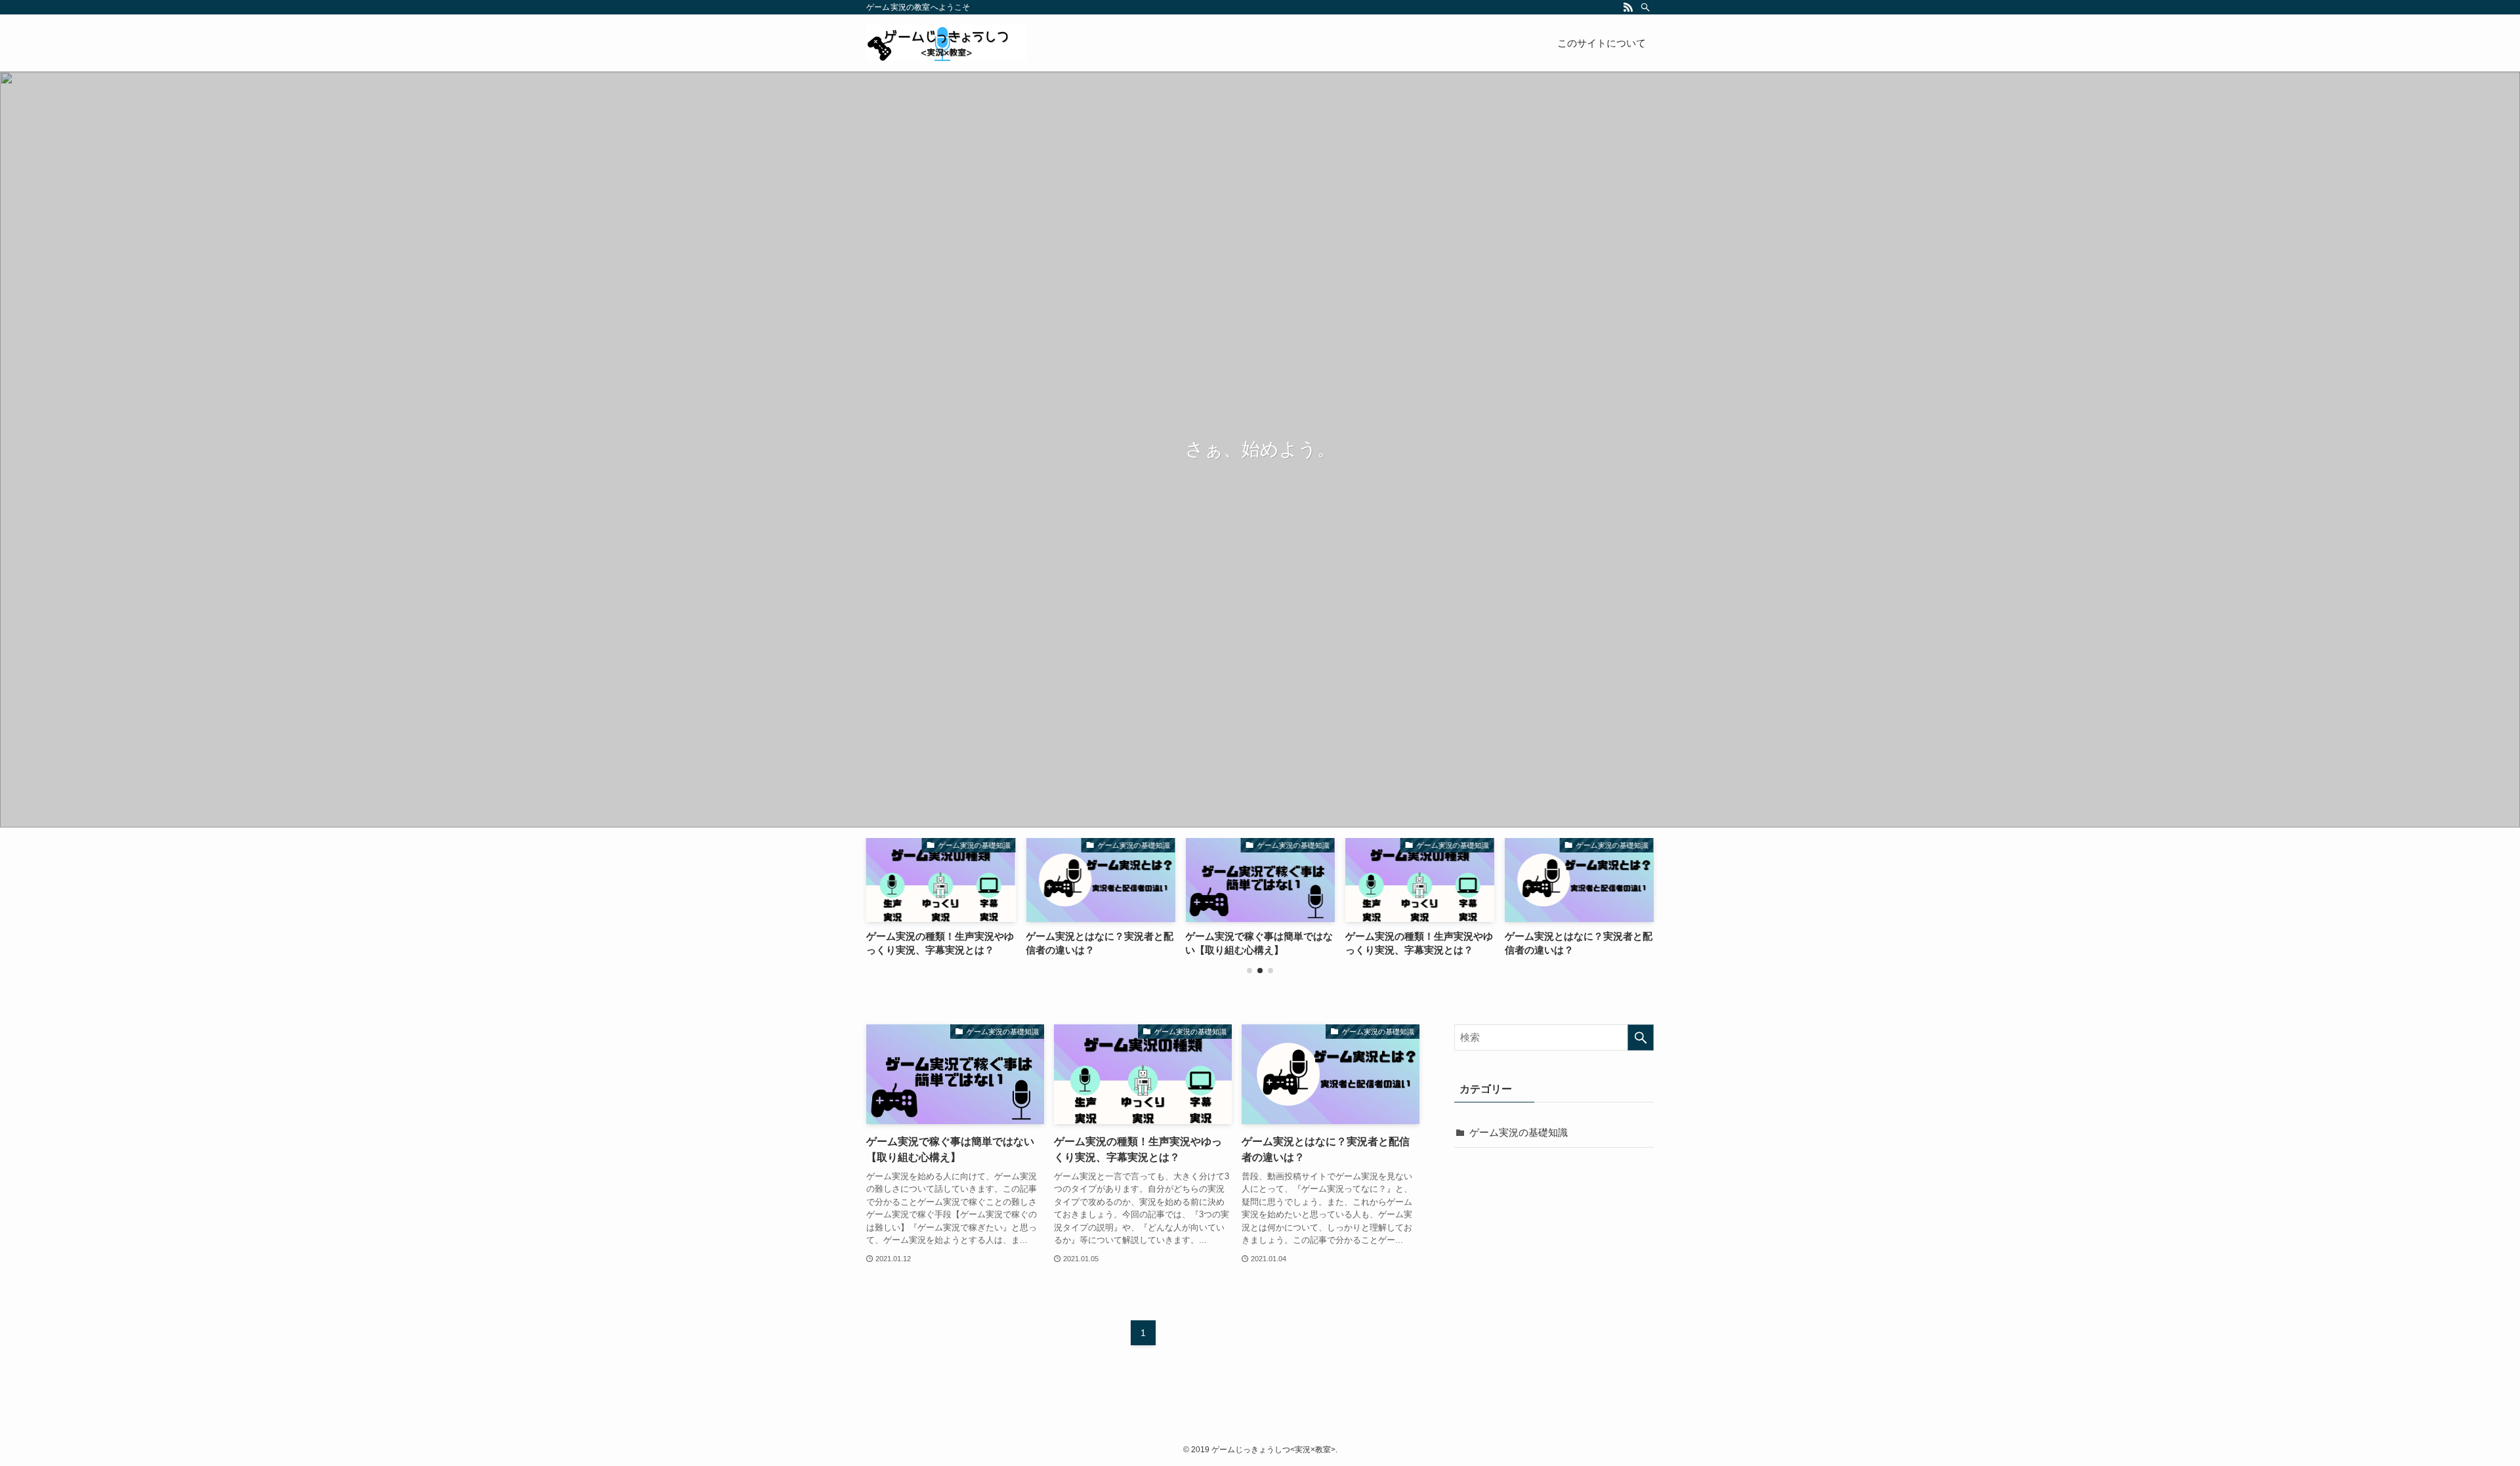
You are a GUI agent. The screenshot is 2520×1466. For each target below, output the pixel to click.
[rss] (1628, 7)
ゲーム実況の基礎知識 (1519, 1132)
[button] (1249, 971)
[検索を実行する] (1641, 1037)
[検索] (1645, 7)
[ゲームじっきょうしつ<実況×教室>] (946, 43)
